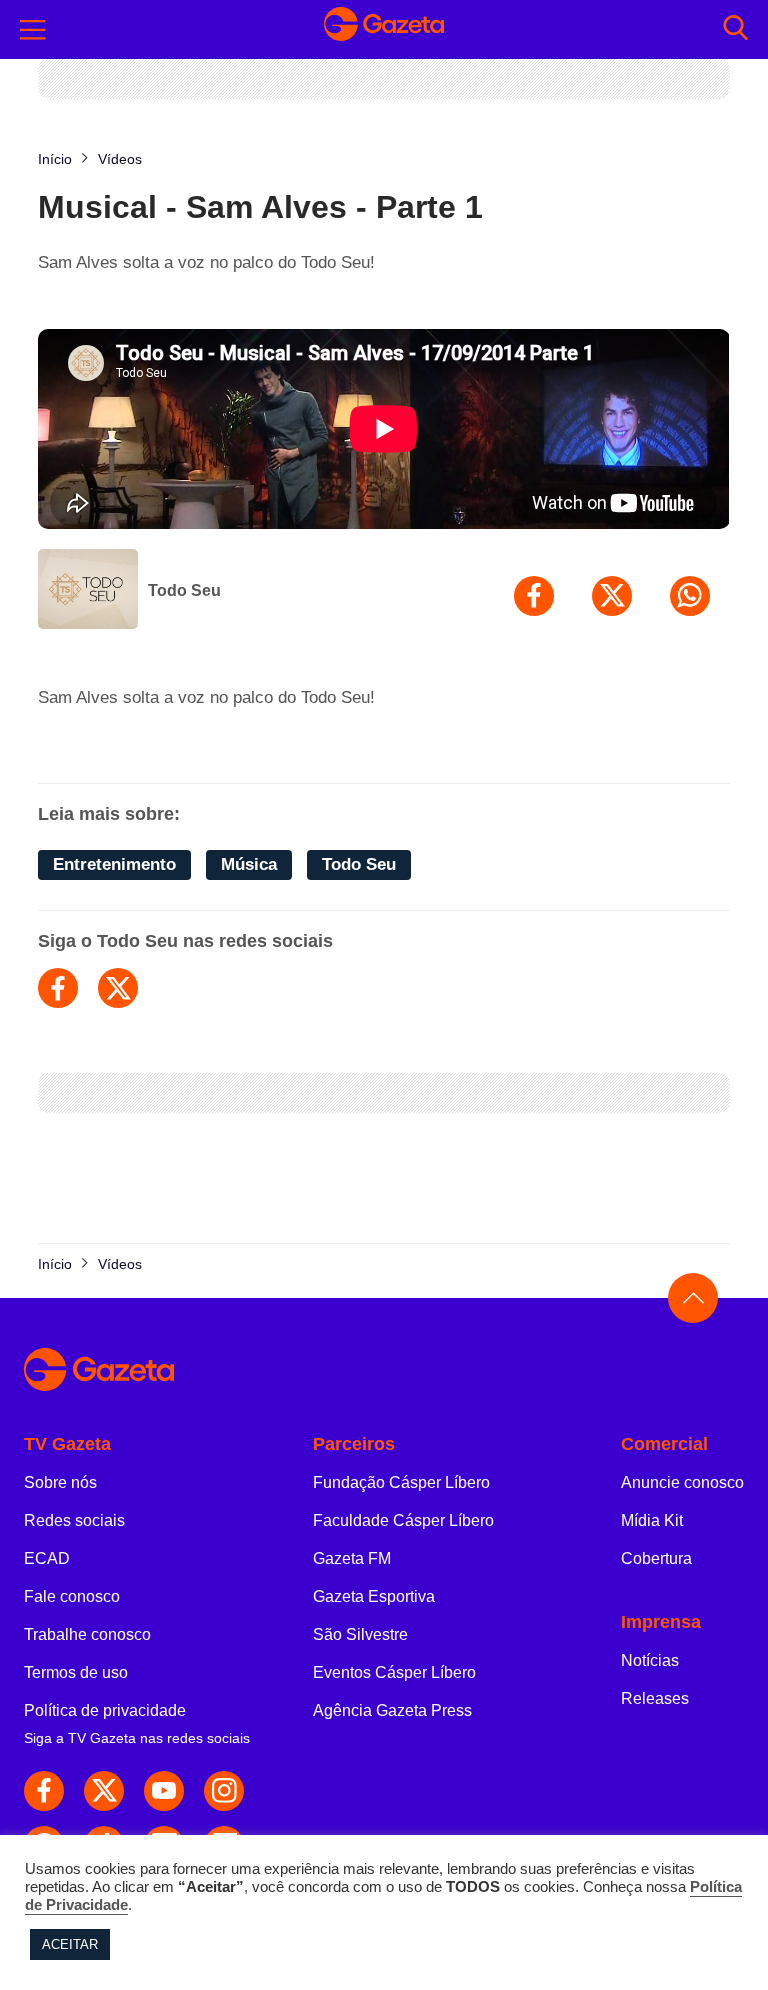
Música (249, 864)
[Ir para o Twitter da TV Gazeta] (104, 1791)
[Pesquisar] (735, 29)
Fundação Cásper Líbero (401, 1482)
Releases (655, 1698)
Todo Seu (184, 590)
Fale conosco (72, 1596)
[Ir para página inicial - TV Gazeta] (384, 30)
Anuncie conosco (682, 1482)
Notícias (650, 1660)
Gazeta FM (352, 1558)
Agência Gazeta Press (392, 1710)
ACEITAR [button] (70, 1944)
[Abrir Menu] (33, 30)
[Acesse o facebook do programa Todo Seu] (58, 988)
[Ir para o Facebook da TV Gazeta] (44, 1791)
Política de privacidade (105, 1710)
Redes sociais (74, 1520)
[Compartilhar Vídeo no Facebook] (534, 596)
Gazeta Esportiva (374, 1596)
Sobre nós (60, 1482)
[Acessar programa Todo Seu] (88, 591)
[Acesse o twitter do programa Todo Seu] (118, 988)
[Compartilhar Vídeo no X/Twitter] (612, 596)
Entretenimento (114, 864)
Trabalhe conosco (87, 1634)
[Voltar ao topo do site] (693, 1298)
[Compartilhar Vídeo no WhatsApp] (690, 596)
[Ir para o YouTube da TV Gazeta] (164, 1791)
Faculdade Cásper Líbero (403, 1520)
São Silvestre (360, 1634)
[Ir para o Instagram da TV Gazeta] (224, 1791)
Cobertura (656, 1558)
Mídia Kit (652, 1520)
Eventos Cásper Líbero (394, 1672)
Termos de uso (76, 1672)
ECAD (47, 1558)
